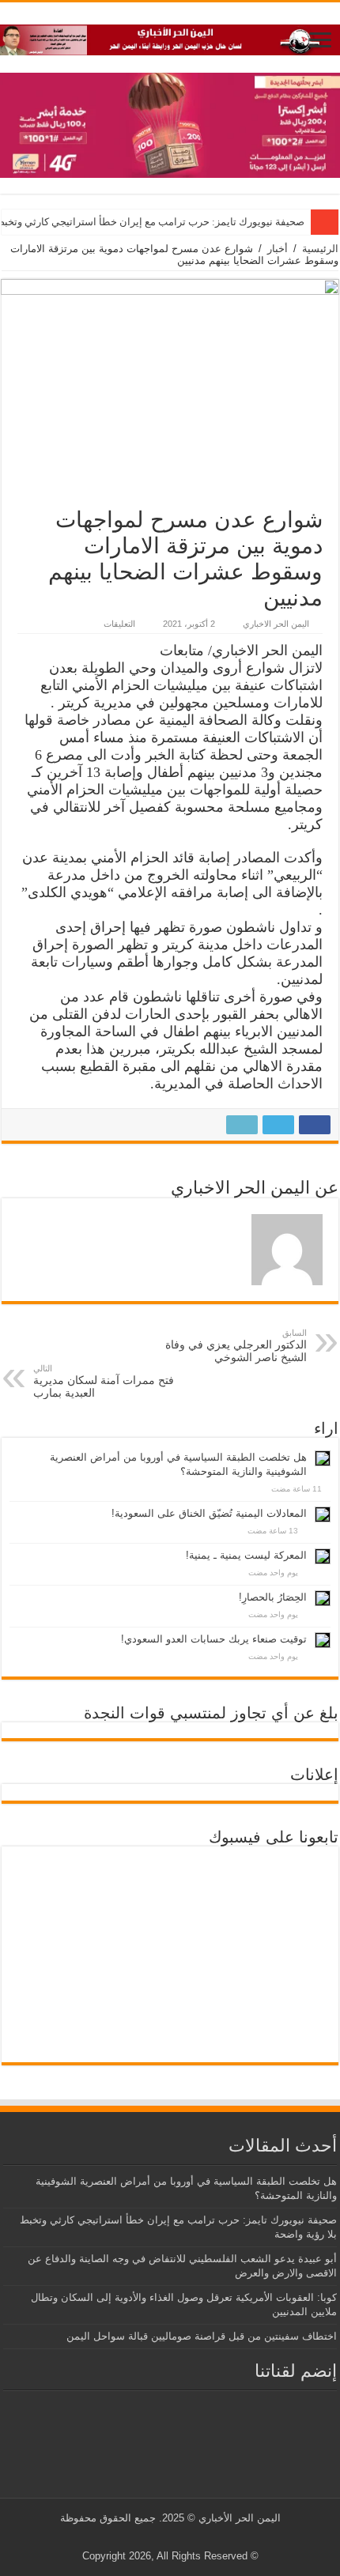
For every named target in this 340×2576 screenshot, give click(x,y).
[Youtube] (167, 2537)
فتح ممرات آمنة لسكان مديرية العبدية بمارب (104, 1381)
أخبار (278, 249)
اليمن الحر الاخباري (276, 624)
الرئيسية (320, 249)
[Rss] (197, 2537)
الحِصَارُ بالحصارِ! (273, 1597)
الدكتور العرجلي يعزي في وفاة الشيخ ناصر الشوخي (236, 1346)
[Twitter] (182, 2537)
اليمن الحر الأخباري (240, 2518)
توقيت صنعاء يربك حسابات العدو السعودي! (214, 1639)
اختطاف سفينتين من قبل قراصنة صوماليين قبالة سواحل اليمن (202, 2336)
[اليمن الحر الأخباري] (170, 37)
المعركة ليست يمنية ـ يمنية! (246, 1555)
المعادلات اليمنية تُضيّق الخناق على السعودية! (209, 1513)
